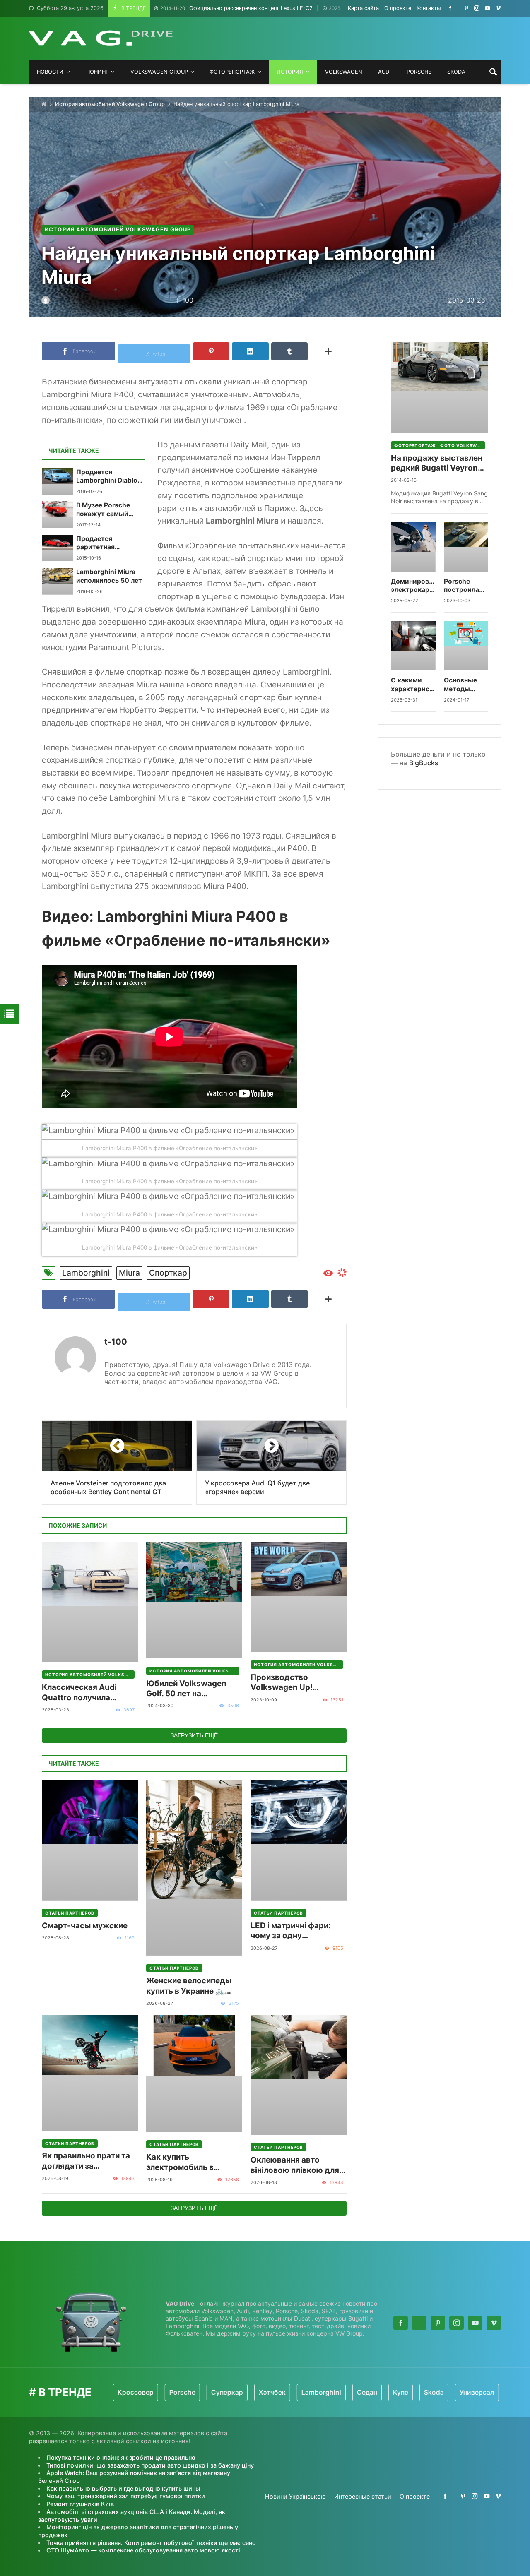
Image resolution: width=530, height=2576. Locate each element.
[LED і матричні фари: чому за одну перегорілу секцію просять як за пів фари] (299, 1840)
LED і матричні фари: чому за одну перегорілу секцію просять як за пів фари (295, 1931)
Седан (311, 2392)
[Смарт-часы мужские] (90, 1840)
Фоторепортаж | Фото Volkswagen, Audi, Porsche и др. (440, 445)
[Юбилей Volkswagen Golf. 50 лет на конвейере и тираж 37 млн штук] (194, 1600)
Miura (129, 1273)
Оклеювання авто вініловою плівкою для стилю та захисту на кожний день (295, 2165)
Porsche (126, 2392)
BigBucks (424, 763)
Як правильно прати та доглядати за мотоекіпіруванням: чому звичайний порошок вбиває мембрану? (86, 2161)
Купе (344, 2392)
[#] (450, 8)
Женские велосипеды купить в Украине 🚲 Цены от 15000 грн (189, 1986)
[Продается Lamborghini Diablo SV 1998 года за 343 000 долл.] (57, 481)
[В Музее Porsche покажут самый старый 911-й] (57, 514)
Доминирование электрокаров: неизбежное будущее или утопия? (413, 586)
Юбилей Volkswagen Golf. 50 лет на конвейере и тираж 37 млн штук (189, 1689)
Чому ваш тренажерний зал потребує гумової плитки (126, 2496)
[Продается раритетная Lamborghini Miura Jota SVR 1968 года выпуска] (57, 548)
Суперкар (171, 2392)
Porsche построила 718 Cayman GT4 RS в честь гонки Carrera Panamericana (466, 586)
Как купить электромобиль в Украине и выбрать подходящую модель (188, 2162)
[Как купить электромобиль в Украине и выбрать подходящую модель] (194, 2073)
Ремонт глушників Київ (80, 2504)
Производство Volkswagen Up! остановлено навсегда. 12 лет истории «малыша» (296, 1683)
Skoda (378, 2392)
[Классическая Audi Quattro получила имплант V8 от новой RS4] (90, 1602)
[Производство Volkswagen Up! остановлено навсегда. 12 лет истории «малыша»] (299, 1597)
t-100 (116, 1342)
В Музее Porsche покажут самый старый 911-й (103, 510)
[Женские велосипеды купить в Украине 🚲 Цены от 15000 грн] (194, 1868)
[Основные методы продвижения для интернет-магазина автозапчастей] (466, 646)
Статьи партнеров (70, 1913)
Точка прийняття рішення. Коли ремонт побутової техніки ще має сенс (151, 2543)
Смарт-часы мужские (85, 1926)
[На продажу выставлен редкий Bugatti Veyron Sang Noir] (440, 387)
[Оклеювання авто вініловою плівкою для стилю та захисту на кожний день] (299, 2075)
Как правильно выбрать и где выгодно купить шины (123, 2488)
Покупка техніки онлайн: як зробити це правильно (121, 2457)
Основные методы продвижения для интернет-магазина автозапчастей (466, 685)
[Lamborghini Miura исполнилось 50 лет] (57, 581)
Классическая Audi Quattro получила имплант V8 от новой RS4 (82, 1693)
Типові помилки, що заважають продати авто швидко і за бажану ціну (150, 2465)
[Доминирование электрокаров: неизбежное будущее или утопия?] (413, 547)
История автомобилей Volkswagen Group (110, 104)
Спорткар (168, 1273)
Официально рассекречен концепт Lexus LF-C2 (236, 8)
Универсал (421, 2392)
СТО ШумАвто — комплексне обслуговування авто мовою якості (143, 2550)
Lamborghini (86, 1273)
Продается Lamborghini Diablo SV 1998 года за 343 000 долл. (109, 477)
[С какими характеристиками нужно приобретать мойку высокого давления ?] (413, 646)
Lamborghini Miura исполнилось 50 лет (109, 576)
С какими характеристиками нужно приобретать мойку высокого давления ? (413, 685)
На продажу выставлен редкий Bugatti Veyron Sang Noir (437, 463)
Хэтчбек (216, 2392)
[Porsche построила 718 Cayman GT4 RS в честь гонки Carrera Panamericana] (466, 547)
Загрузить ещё (194, 1735)
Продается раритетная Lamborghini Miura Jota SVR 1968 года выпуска (108, 543)
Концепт (467, 2392)
